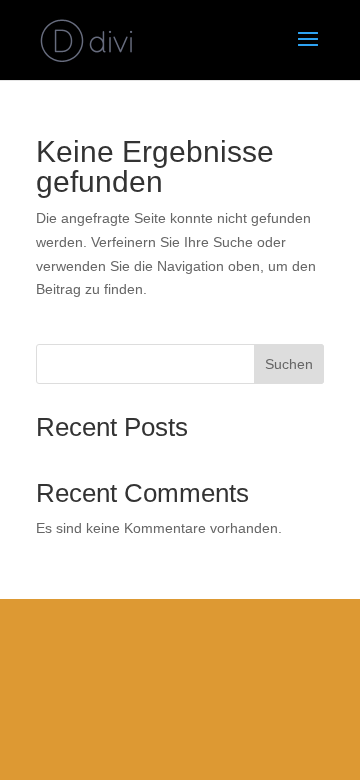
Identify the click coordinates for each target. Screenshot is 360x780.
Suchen (289, 364)
